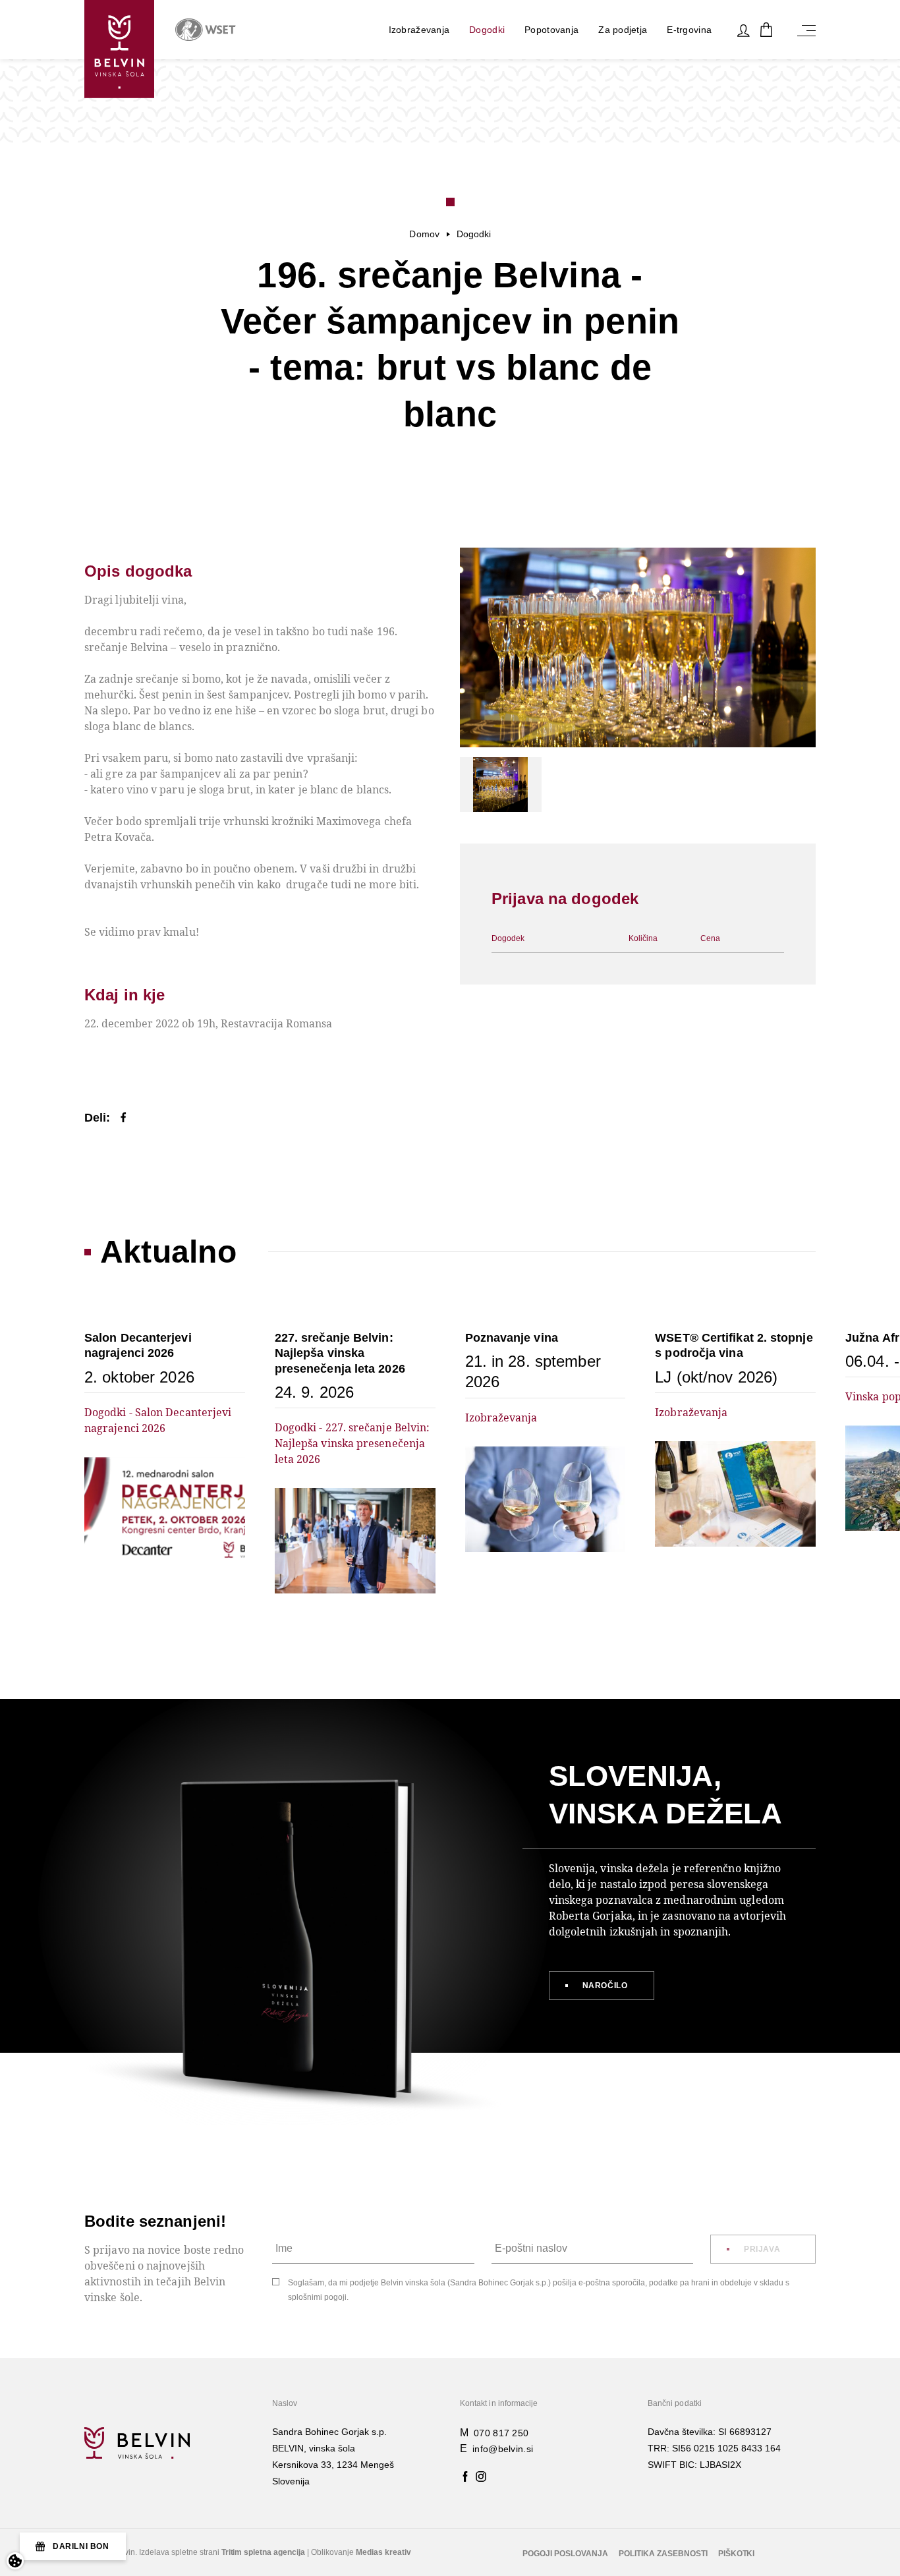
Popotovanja (551, 30)
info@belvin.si (503, 2449)
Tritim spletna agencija (264, 2552)
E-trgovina (689, 30)
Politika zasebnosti (663, 2554)
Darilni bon (81, 2546)
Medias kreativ (383, 2552)
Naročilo (605, 1986)
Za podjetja (623, 30)
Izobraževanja (419, 30)
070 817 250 (501, 2433)
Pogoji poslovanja (565, 2554)
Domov (424, 234)
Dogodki (487, 30)
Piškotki (737, 2554)
